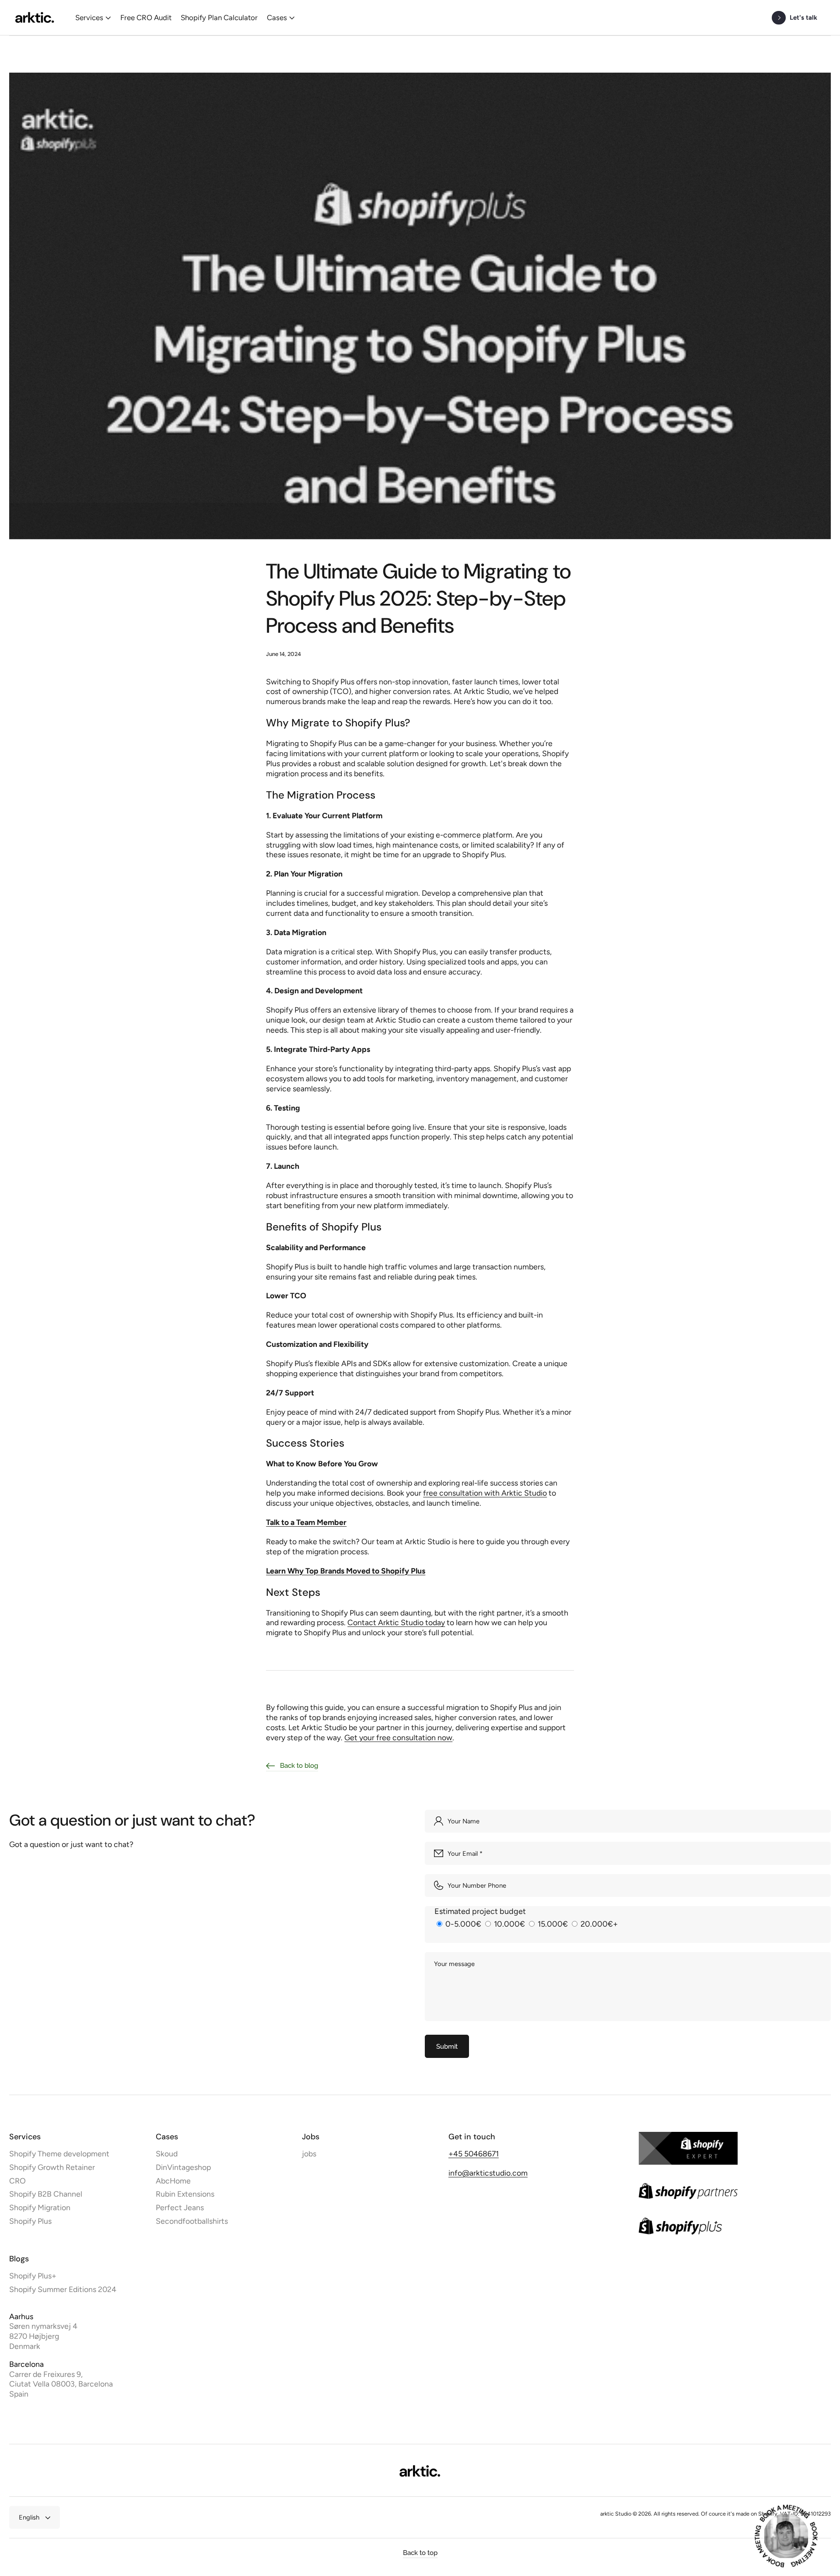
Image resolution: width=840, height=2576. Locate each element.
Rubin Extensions (185, 2194)
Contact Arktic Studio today (396, 1622)
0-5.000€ (463, 1924)
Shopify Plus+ (33, 2276)
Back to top (420, 2553)
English (29, 2517)
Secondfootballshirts (192, 2221)
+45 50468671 (474, 2154)
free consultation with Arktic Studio (485, 1493)
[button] (93, 18)
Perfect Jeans (180, 2207)
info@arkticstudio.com (488, 2173)
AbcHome (173, 2181)
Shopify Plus (30, 2221)
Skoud (167, 2154)
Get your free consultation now (398, 1737)
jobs (309, 2154)
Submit (447, 2046)
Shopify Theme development (59, 2154)
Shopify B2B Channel (46, 2194)
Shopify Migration (40, 2207)
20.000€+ (598, 1924)
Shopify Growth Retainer (52, 2167)
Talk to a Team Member (306, 1522)
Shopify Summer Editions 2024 (63, 2289)
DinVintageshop (183, 2167)
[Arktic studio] (35, 18)
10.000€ (509, 1924)
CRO (17, 2181)
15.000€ (553, 1924)
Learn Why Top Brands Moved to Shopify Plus (346, 1571)
